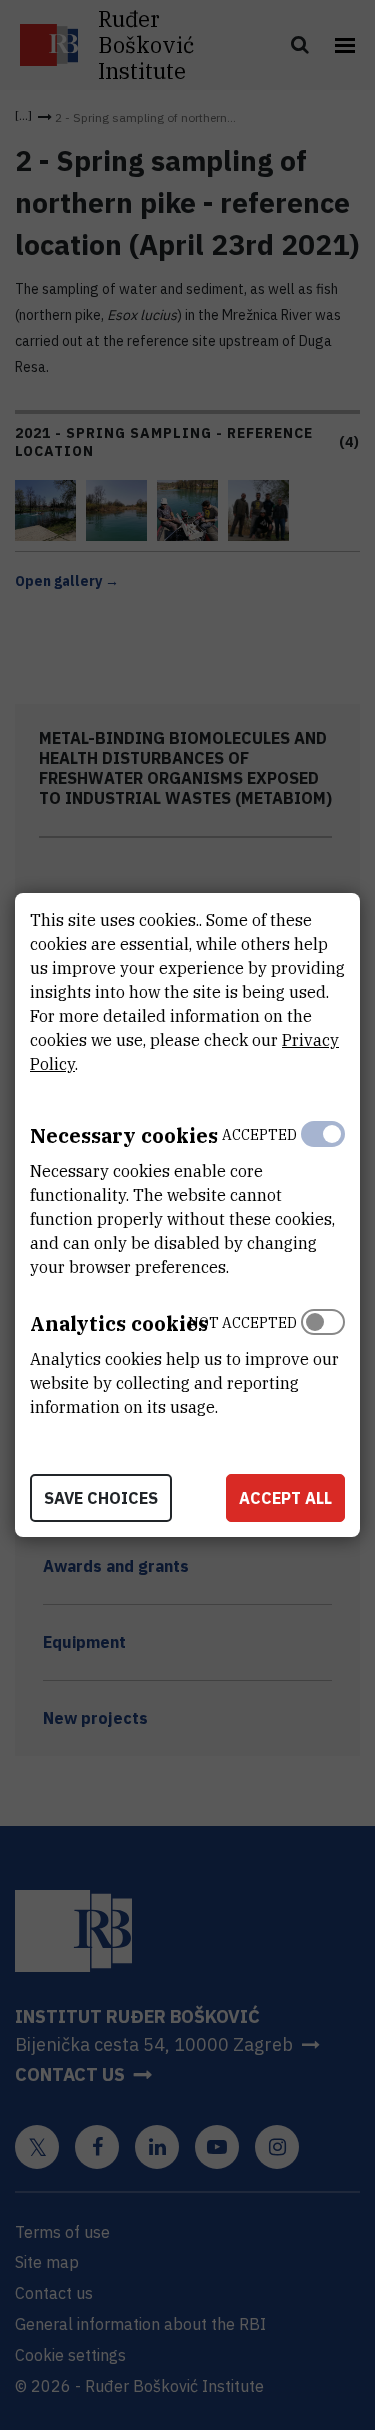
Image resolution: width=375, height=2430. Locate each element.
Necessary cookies (124, 1135)
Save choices (101, 1498)
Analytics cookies (119, 1323)
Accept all (285, 1498)
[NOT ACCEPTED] (323, 1360)
